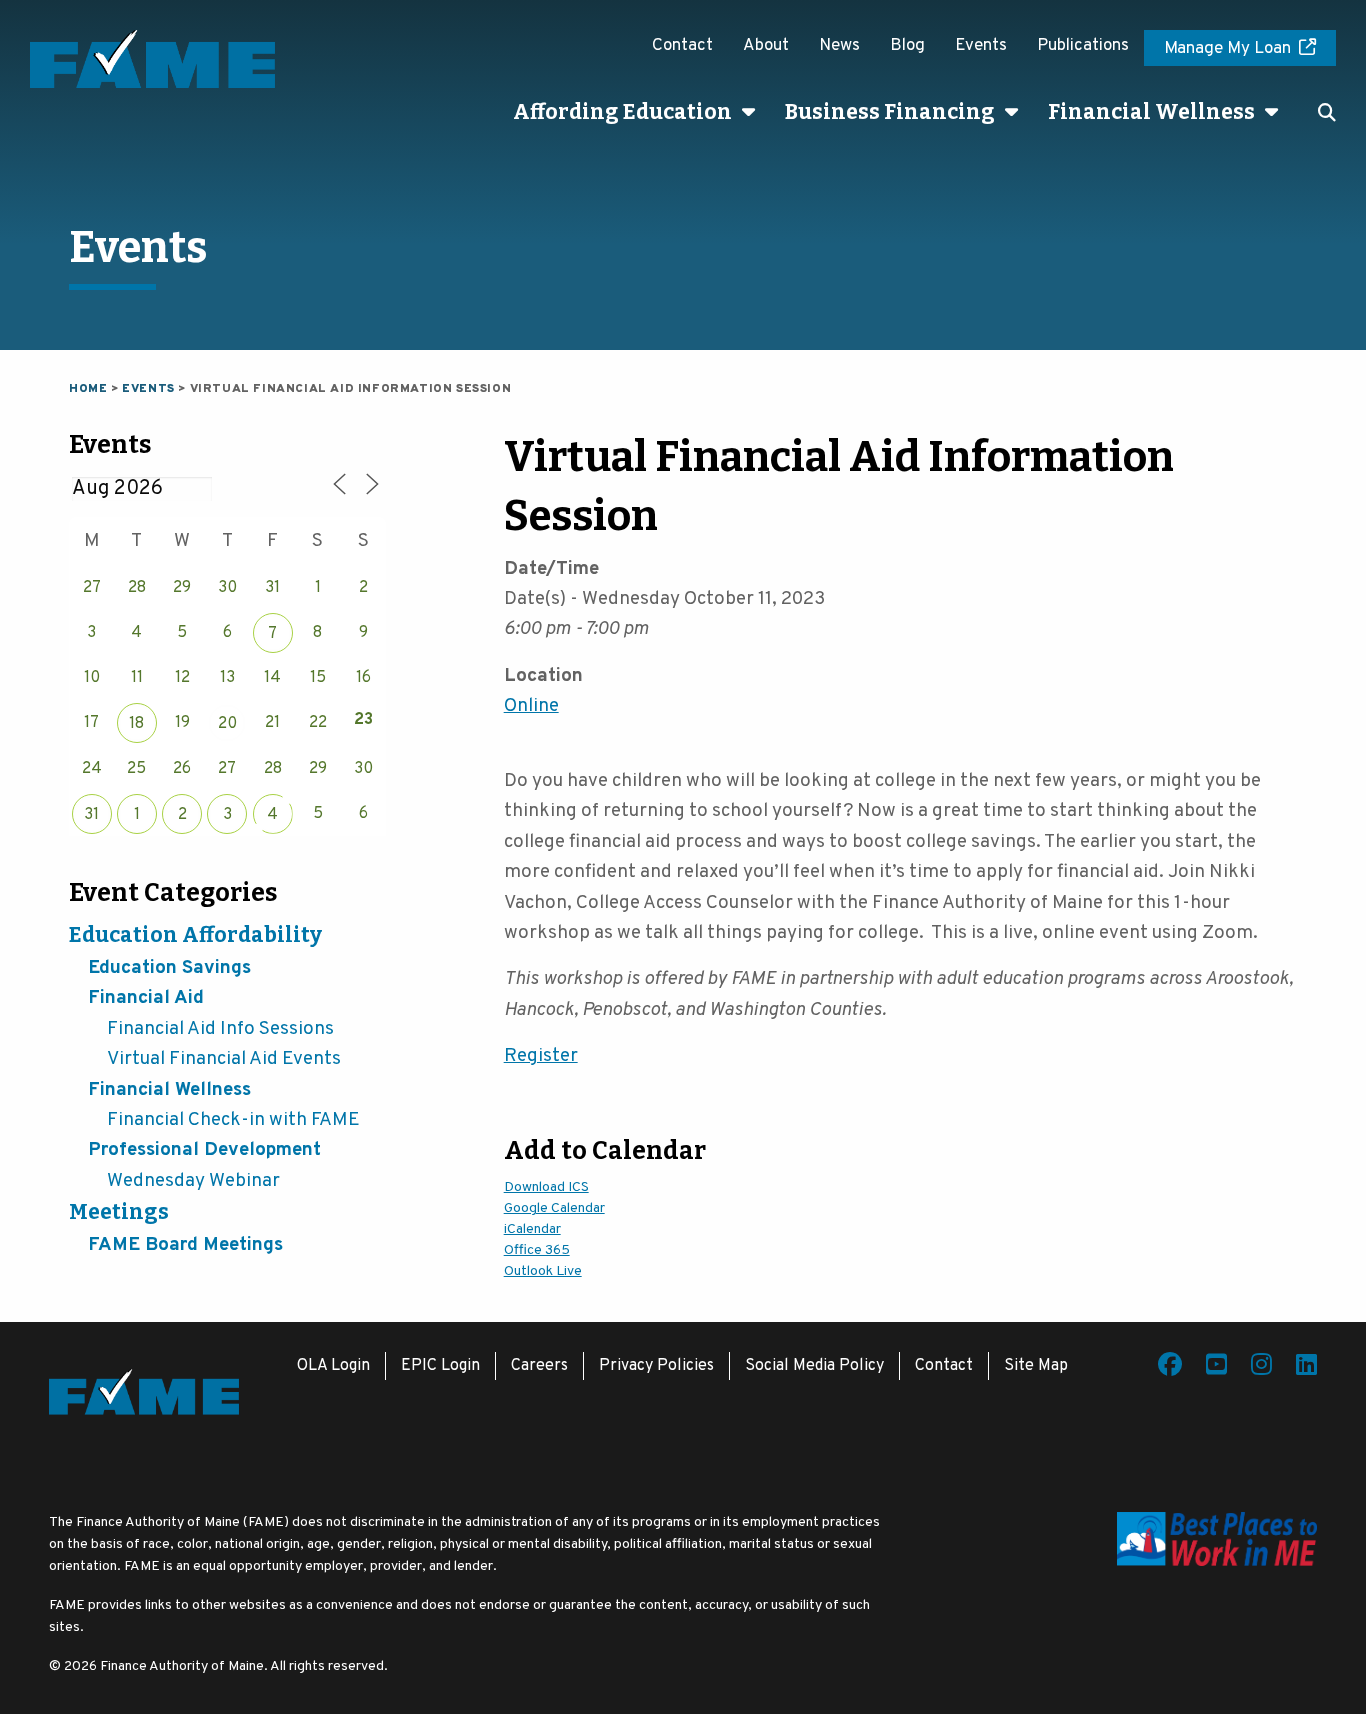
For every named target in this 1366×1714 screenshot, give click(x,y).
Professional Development (204, 1150)
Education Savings (169, 968)
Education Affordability (195, 935)
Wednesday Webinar (193, 1181)
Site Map (1036, 1366)
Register (541, 1056)
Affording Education (622, 112)
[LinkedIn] (1306, 1368)
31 (91, 815)
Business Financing (890, 112)
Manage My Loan (1227, 49)
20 (227, 724)
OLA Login (333, 1366)
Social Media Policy (814, 1366)
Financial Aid (146, 998)
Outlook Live (543, 1271)
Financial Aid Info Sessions (220, 1029)
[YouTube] (1216, 1368)
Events (981, 46)
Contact (682, 46)
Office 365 (537, 1250)
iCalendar (532, 1229)
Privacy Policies (656, 1366)
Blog (907, 46)
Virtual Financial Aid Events (224, 1059)
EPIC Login (440, 1366)
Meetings (119, 1212)
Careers (539, 1366)
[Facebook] (1170, 1368)
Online (531, 706)
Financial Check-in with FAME (233, 1120)
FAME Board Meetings (185, 1245)
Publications (1083, 46)
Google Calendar (554, 1208)
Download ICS (546, 1187)
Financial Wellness (1151, 112)
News (839, 46)
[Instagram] (1261, 1368)
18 (136, 724)
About (766, 46)
